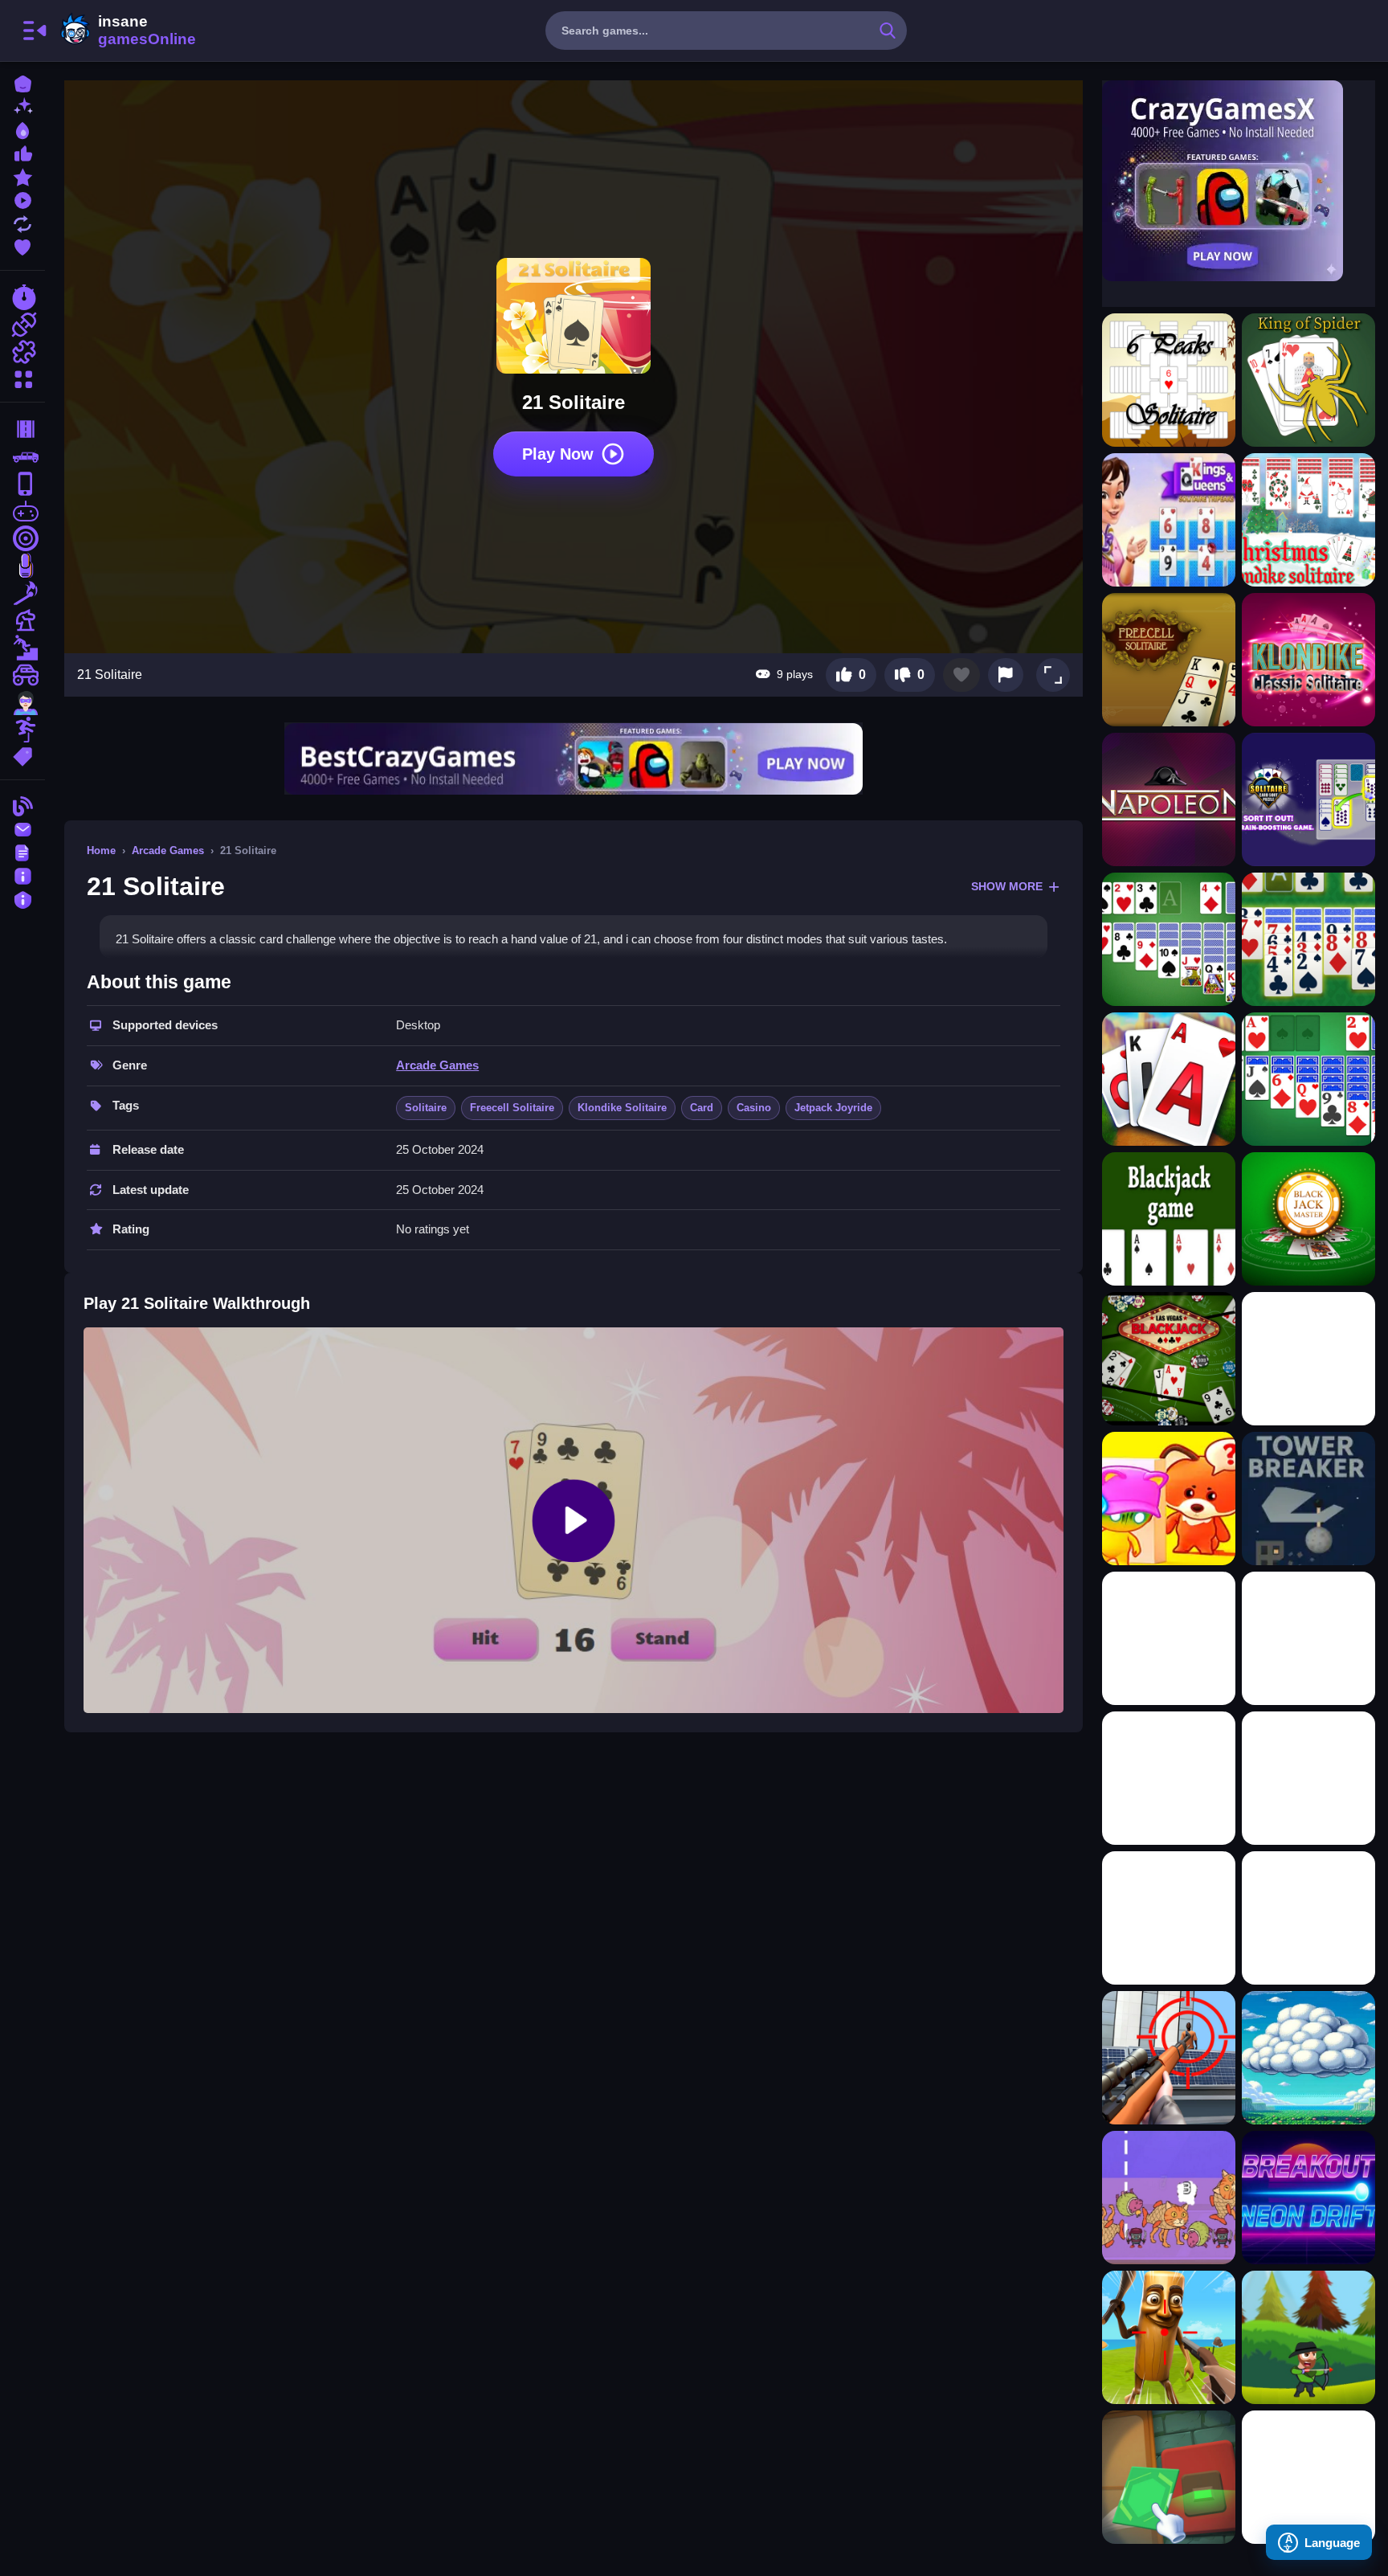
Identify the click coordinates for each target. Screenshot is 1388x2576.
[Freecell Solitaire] (1169, 660)
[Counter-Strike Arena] (1169, 1778)
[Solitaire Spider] (1169, 939)
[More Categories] (22, 377)
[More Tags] (22, 755)
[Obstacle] (22, 730)
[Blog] (22, 805)
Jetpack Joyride (833, 1108)
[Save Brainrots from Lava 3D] (1308, 1778)
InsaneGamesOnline (125, 31)
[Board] (22, 620)
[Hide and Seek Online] (1169, 1499)
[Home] (22, 82)
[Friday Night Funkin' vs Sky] (1308, 2477)
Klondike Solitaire (622, 1108)
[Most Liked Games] (22, 152)
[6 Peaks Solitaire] (1169, 380)
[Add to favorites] (961, 675)
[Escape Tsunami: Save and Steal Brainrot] (1308, 1638)
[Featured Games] (22, 176)
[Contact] (22, 828)
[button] (1053, 675)
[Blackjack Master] (1308, 1219)
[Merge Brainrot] (1169, 2198)
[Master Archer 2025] (1308, 2337)
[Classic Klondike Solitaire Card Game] (1308, 660)
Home (101, 850)
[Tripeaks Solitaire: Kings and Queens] (1169, 520)
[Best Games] (22, 129)
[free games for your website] (22, 511)
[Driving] (22, 429)
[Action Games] (22, 325)
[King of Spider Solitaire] (1308, 380)
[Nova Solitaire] (1308, 939)
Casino (754, 1108)
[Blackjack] (1169, 1219)
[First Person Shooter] (22, 538)
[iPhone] (22, 484)
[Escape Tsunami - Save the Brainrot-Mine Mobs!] (1308, 1918)
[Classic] (22, 456)
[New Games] (22, 106)
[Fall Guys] (22, 648)
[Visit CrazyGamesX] (1239, 181)
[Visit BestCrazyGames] (574, 759)
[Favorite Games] (22, 245)
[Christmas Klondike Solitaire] (1308, 520)
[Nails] (22, 566)
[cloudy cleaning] (1308, 2058)
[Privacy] (22, 898)
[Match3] (22, 593)
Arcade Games (168, 850)
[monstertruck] (22, 675)
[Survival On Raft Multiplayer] (1169, 2337)
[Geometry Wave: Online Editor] (1169, 1638)
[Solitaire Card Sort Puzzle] (1308, 799)
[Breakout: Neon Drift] (1308, 2198)
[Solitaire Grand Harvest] (1169, 1079)
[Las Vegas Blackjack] (1169, 1359)
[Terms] (22, 851)
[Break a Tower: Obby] (1308, 1499)
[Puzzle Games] (22, 352)
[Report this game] (1006, 675)
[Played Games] (22, 199)
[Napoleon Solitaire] (1169, 799)
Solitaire (426, 1108)
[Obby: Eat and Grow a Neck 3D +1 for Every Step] (1169, 1918)
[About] (22, 875)
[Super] (22, 702)
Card (702, 1108)
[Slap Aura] (1308, 1359)
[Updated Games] (22, 222)
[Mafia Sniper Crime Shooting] (1169, 2058)
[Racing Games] (22, 297)
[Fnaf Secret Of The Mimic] (1169, 2477)
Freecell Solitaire (512, 1108)
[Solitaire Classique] (1308, 1079)
